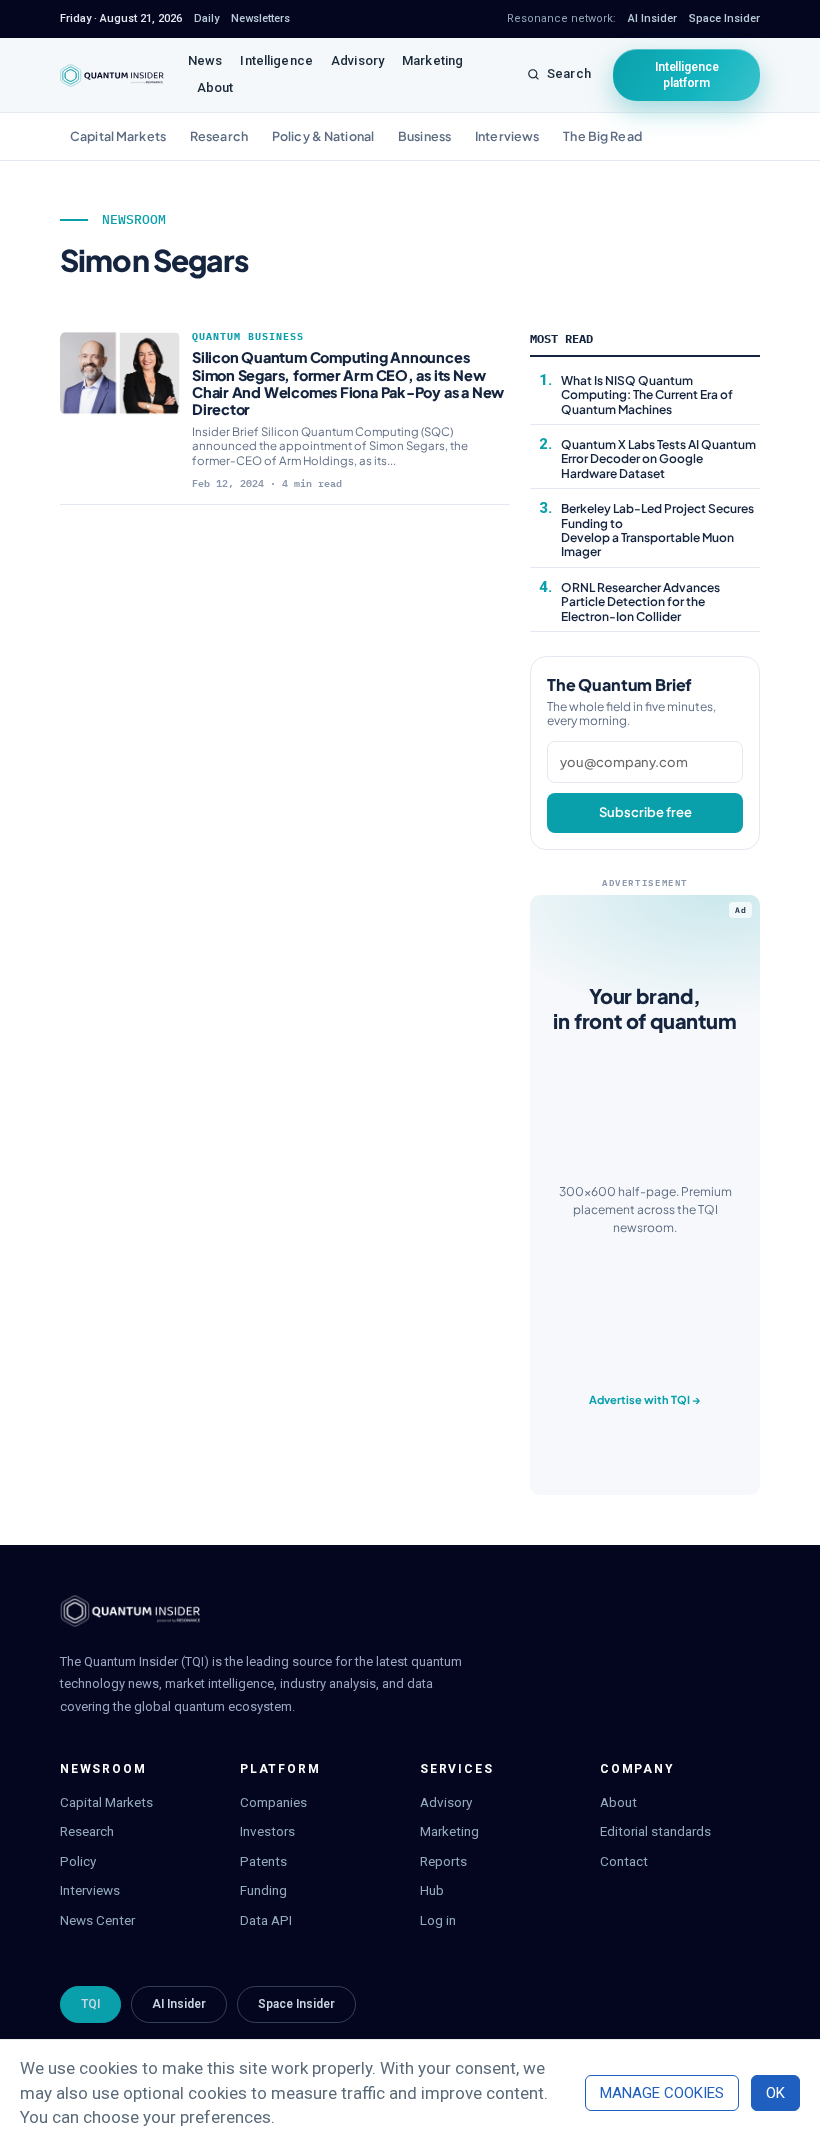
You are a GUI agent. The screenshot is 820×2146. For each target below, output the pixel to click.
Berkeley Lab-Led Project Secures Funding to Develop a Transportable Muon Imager (657, 530)
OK (775, 2093)
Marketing (432, 60)
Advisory (357, 60)
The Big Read (602, 136)
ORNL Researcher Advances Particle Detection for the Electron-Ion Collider (640, 602)
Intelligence (276, 60)
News (205, 60)
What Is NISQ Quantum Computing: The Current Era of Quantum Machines (647, 395)
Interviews (507, 136)
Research (219, 136)
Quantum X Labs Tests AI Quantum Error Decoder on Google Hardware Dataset (658, 459)
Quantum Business (248, 336)
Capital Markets (118, 136)
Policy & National (323, 136)
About (215, 87)
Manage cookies (662, 2093)
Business (424, 136)
